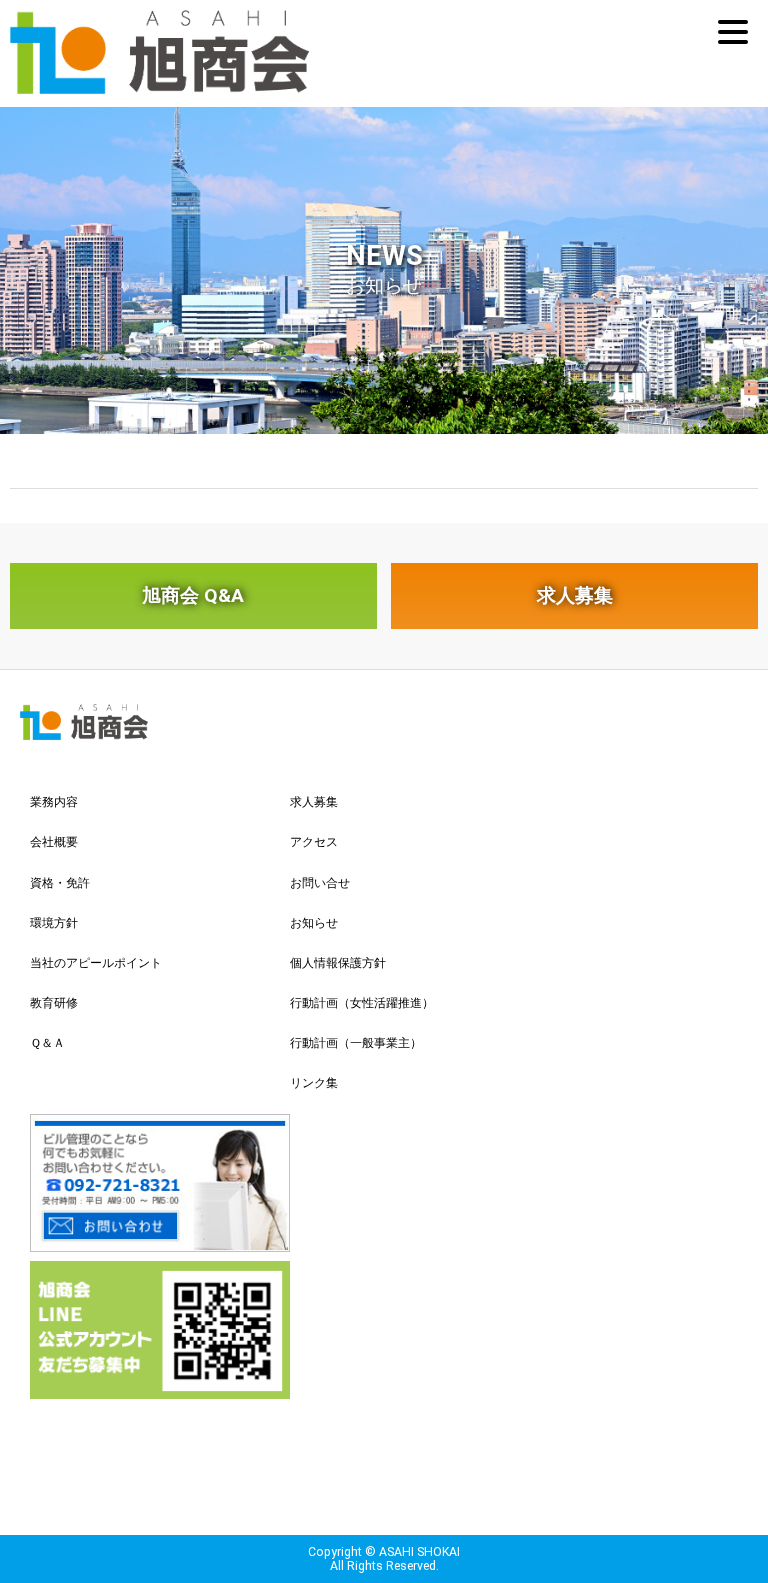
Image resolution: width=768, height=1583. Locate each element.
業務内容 (54, 802)
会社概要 (54, 842)
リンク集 (314, 1083)
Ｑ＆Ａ (47, 1043)
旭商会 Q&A (193, 595)
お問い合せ (320, 883)
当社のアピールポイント (96, 963)
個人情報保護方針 (338, 963)
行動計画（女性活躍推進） (362, 1003)
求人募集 (575, 595)
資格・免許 (60, 883)
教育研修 (54, 1003)
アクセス (314, 842)
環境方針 (54, 923)
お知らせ (314, 923)
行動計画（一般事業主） (356, 1043)
